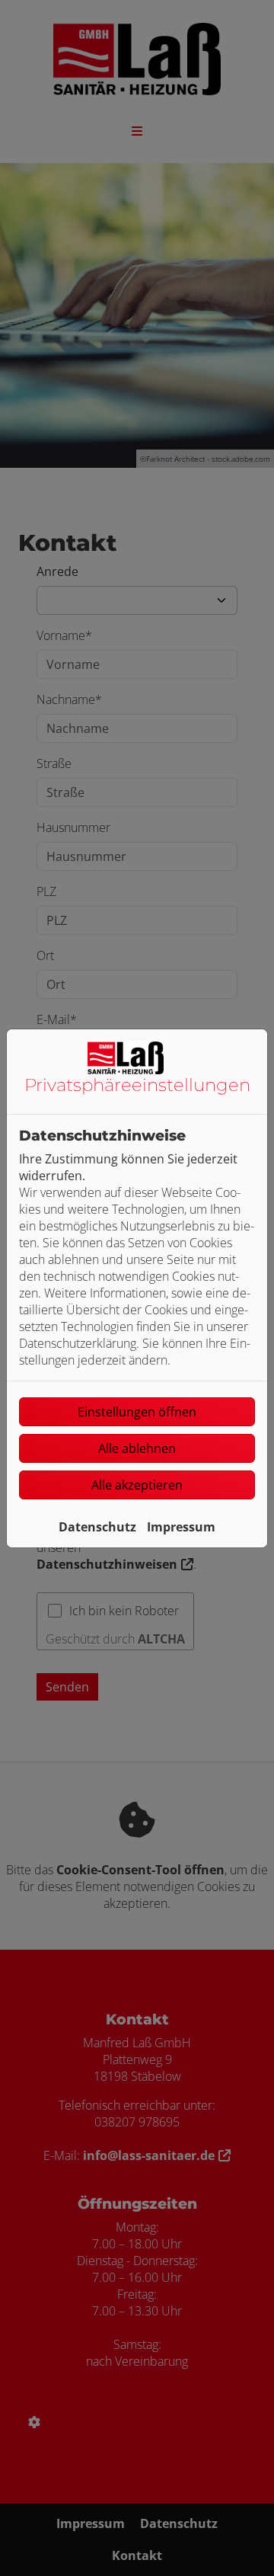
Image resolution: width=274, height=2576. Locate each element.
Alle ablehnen (137, 1448)
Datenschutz (97, 1527)
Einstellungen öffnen (137, 1412)
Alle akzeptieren (137, 1485)
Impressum (181, 1527)
